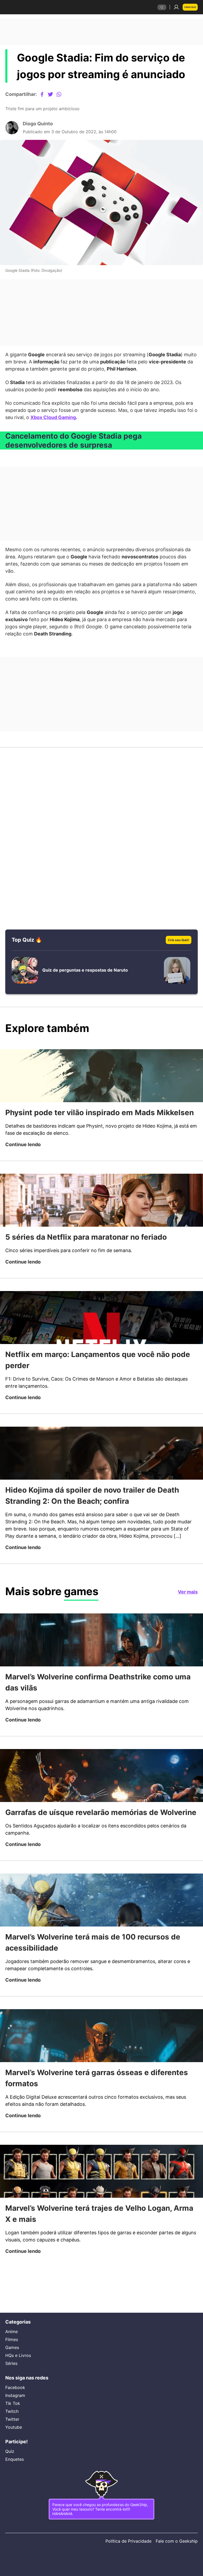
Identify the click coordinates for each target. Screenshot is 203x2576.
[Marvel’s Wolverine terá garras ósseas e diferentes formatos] (101, 2078)
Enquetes (15, 2455)
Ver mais (187, 1620)
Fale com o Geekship (176, 2541)
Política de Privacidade (126, 2541)
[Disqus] (101, 825)
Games (13, 2341)
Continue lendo (24, 1163)
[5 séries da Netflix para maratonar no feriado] (101, 1219)
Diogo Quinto (39, 125)
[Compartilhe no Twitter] (55, 94)
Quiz (10, 2448)
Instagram (16, 2390)
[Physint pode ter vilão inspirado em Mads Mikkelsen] (101, 1083)
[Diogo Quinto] (12, 129)
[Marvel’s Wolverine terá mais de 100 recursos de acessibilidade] (101, 1941)
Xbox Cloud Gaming (100, 419)
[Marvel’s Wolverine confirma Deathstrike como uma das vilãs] (101, 1668)
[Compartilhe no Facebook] (46, 94)
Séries (11, 2356)
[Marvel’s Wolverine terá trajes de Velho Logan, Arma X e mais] (101, 2214)
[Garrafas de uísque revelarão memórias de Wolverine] (101, 1805)
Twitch (12, 2406)
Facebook (16, 2382)
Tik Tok (13, 2398)
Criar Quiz (189, 7)
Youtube (14, 2422)
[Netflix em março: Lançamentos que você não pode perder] (101, 1337)
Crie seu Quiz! (177, 946)
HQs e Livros (18, 2348)
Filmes (12, 2333)
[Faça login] (174, 7)
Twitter (13, 2414)
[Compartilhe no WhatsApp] (63, 94)
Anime (12, 2325)
